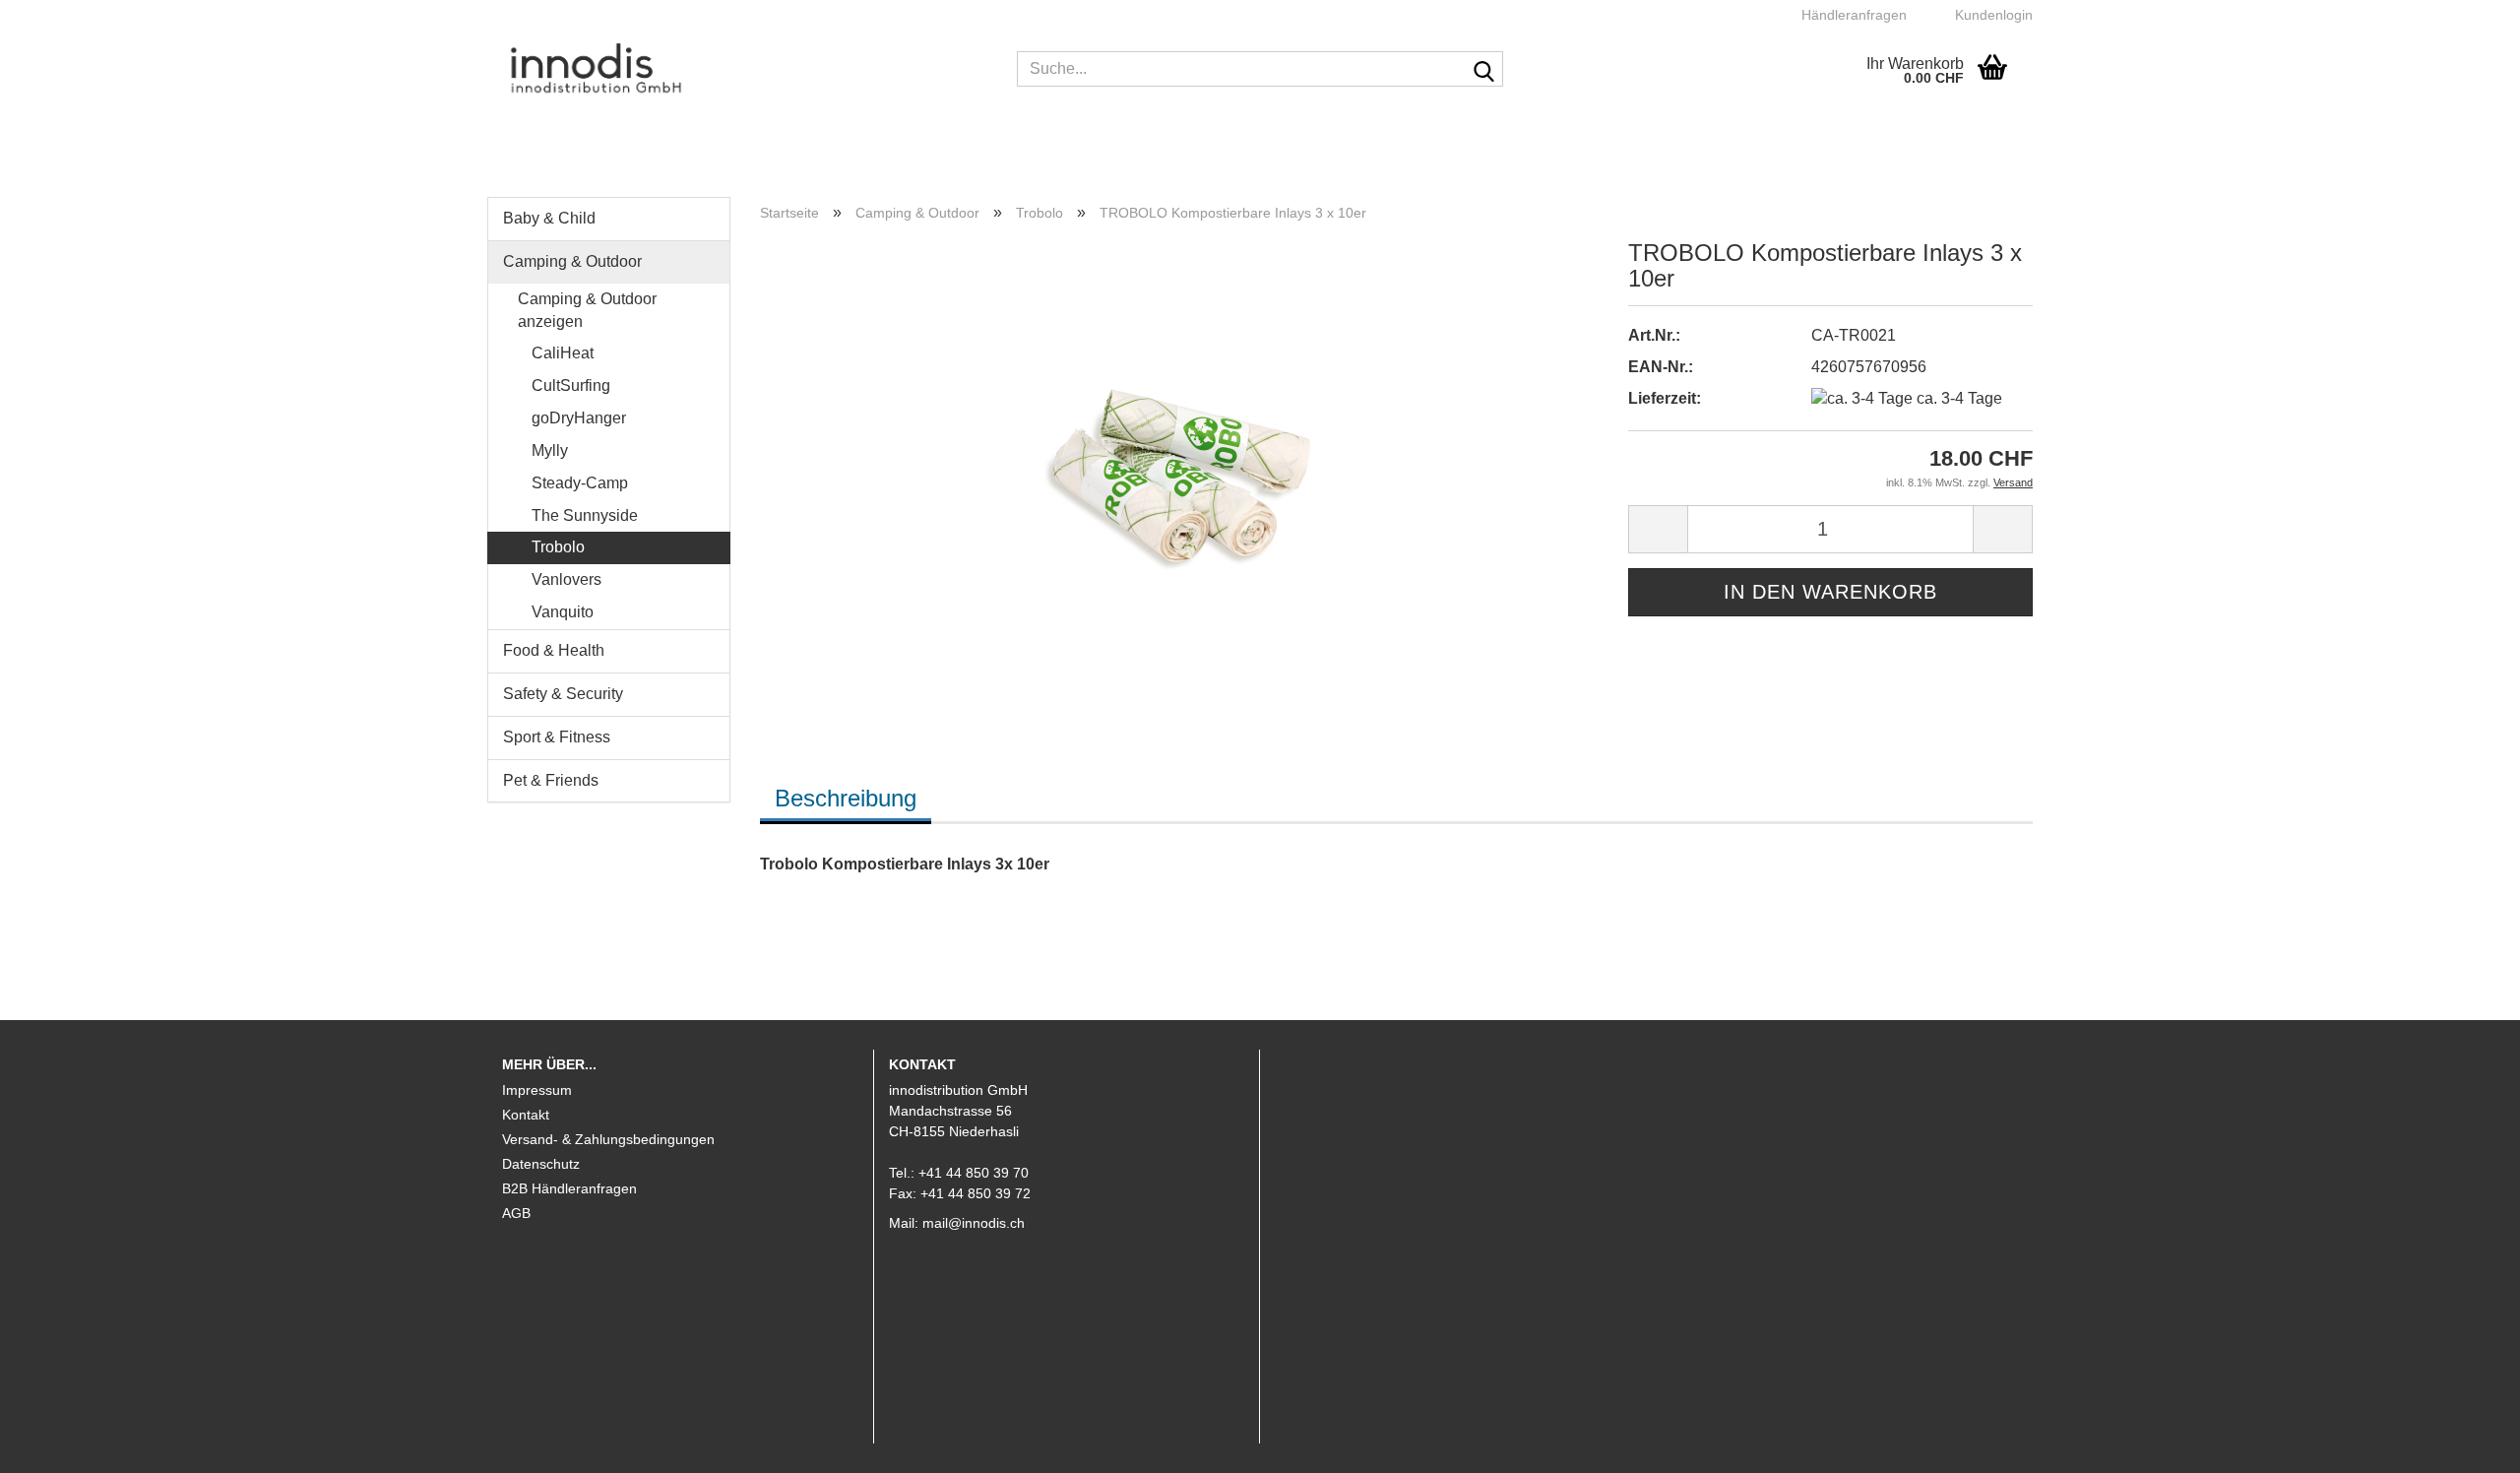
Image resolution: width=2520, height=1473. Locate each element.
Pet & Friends (551, 780)
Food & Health (554, 650)
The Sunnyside (583, 515)
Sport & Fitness (557, 737)
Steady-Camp (578, 483)
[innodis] (745, 69)
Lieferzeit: (1665, 398)
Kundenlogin (1990, 15)
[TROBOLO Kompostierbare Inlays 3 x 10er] (1179, 459)
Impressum (537, 1090)
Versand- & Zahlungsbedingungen (608, 1139)
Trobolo (556, 547)
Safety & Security (563, 694)
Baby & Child (549, 218)
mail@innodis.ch (974, 1223)
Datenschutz (541, 1164)
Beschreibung (846, 798)
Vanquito (561, 612)
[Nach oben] (2466, 1443)
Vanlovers (565, 579)
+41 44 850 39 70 (974, 1173)
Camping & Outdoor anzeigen (587, 310)
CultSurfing (569, 385)
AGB (516, 1213)
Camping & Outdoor (572, 261)
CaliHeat (561, 353)
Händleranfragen (1852, 15)
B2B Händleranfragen (569, 1188)
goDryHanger (577, 418)
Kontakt (526, 1115)
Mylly (548, 450)
